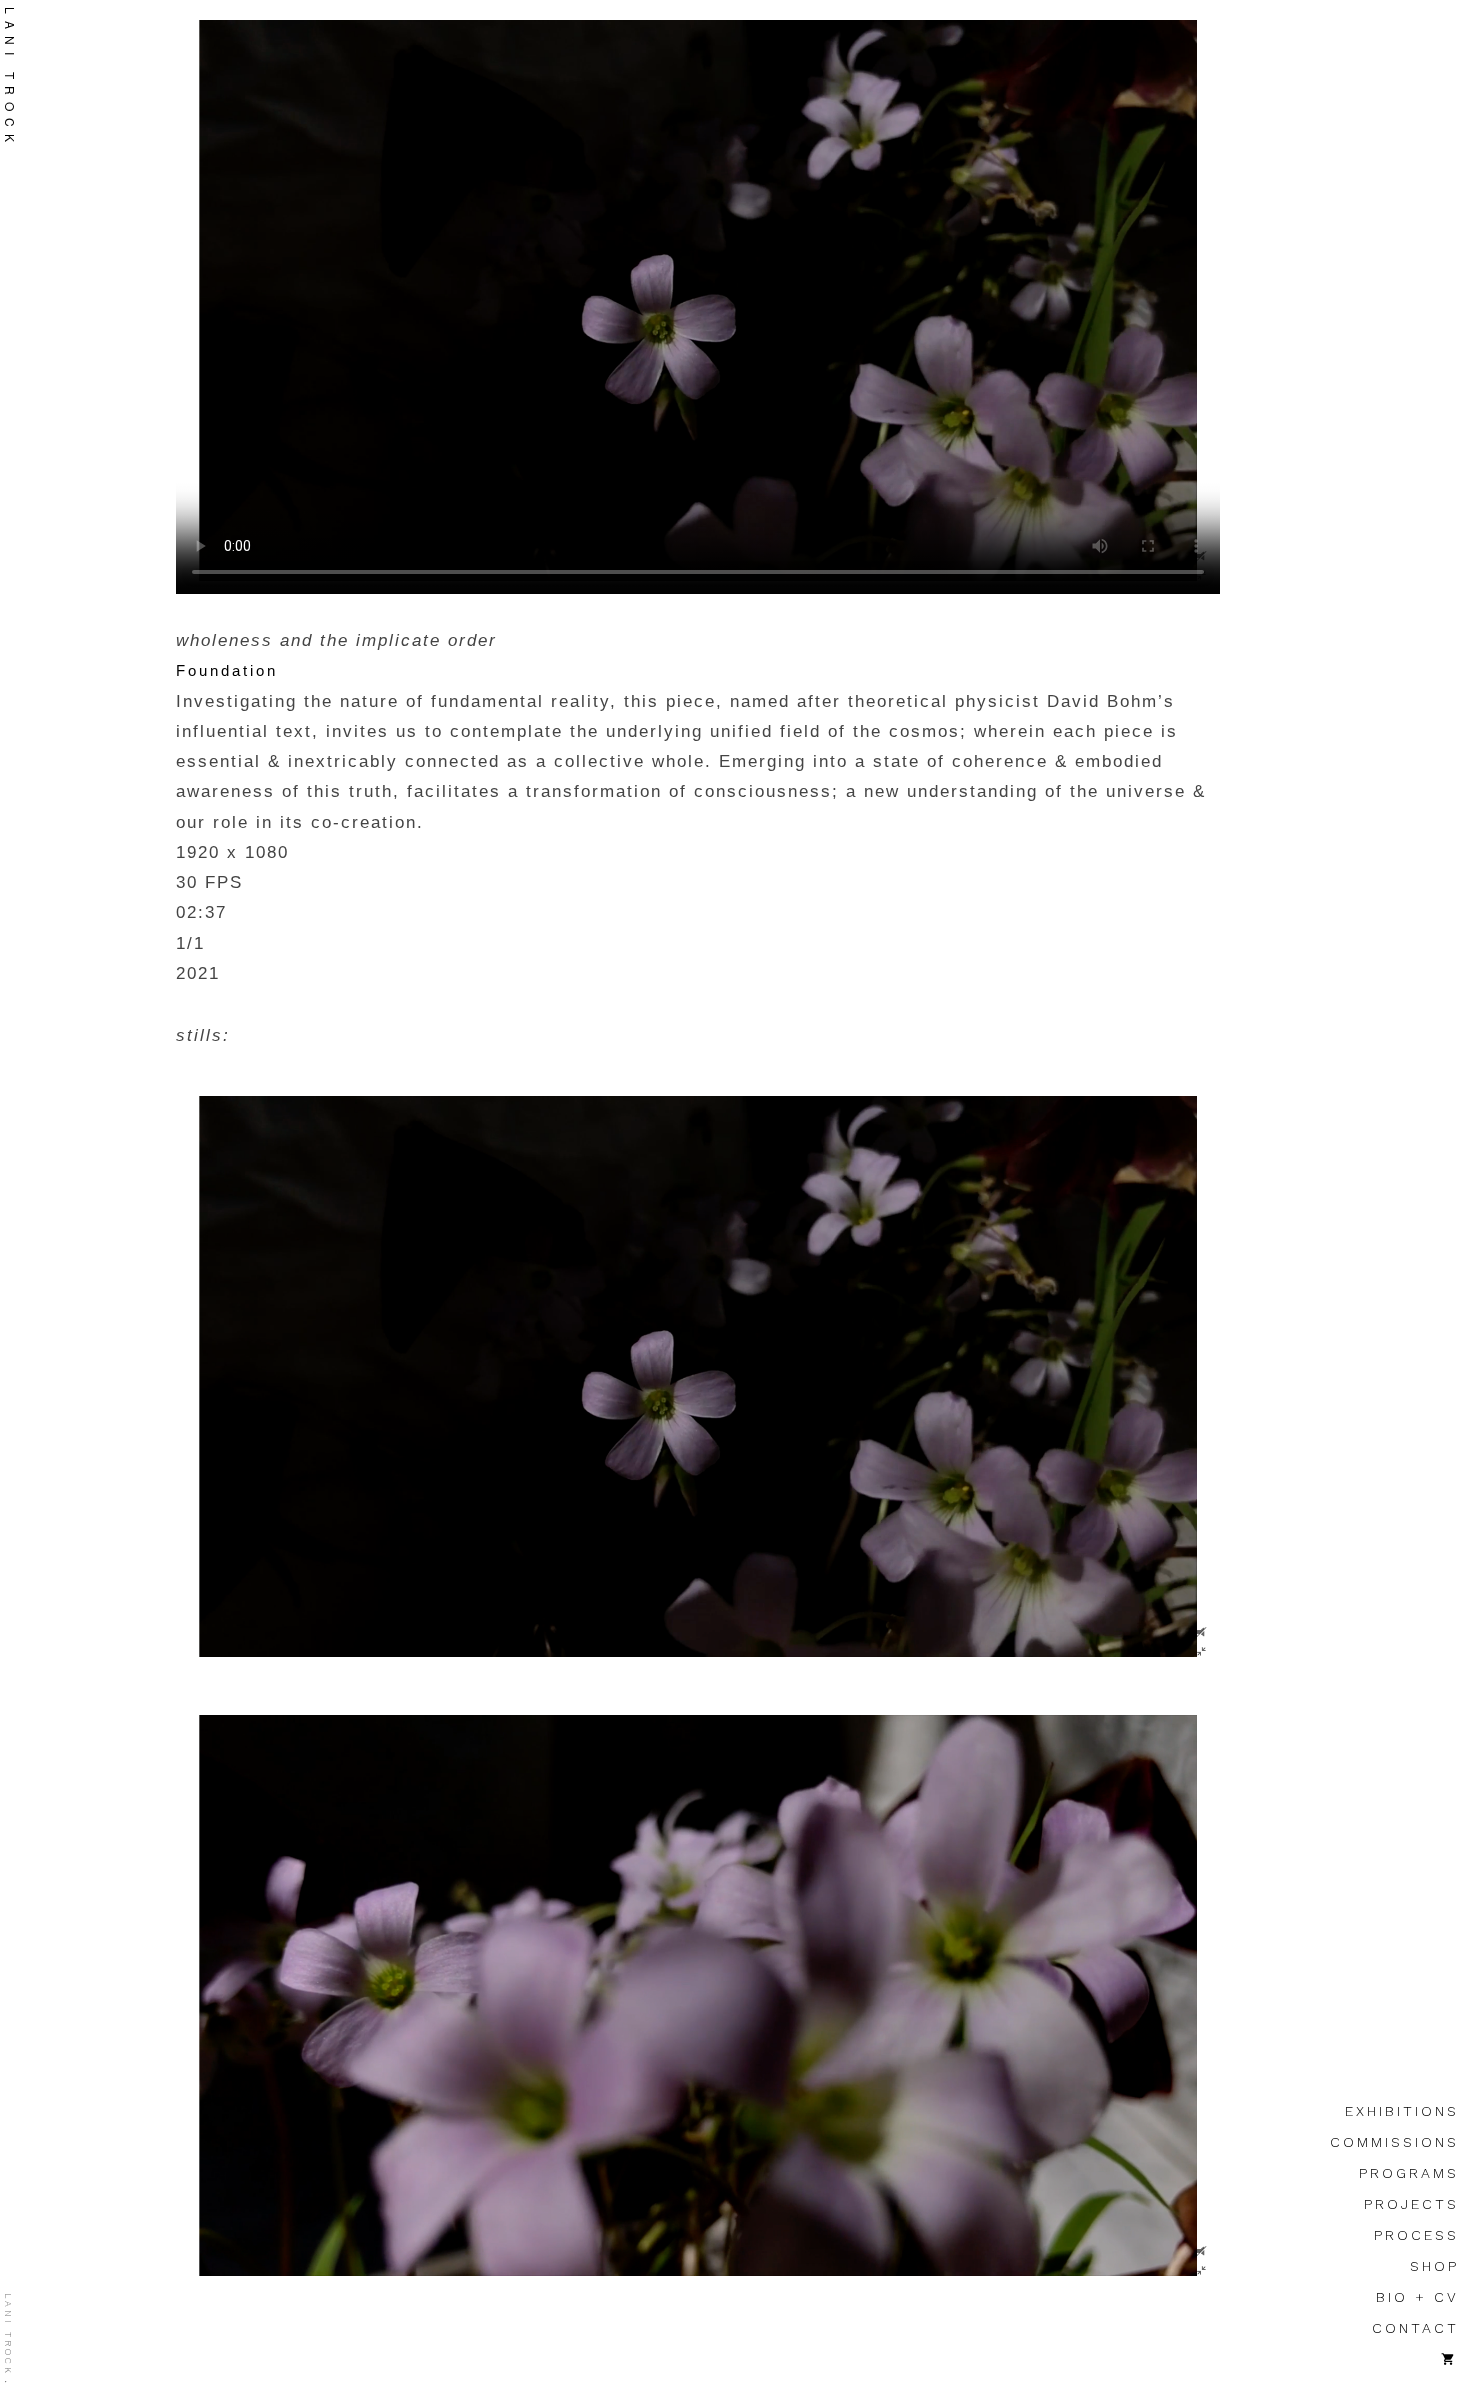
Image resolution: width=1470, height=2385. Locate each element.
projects (1411, 2204)
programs (1409, 2173)
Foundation (227, 670)
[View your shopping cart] (1450, 2359)
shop (1434, 2266)
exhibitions (1402, 2111)
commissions (1394, 2142)
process (1416, 2235)
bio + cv (1417, 2297)
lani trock (8, 2334)
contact (1415, 2328)
